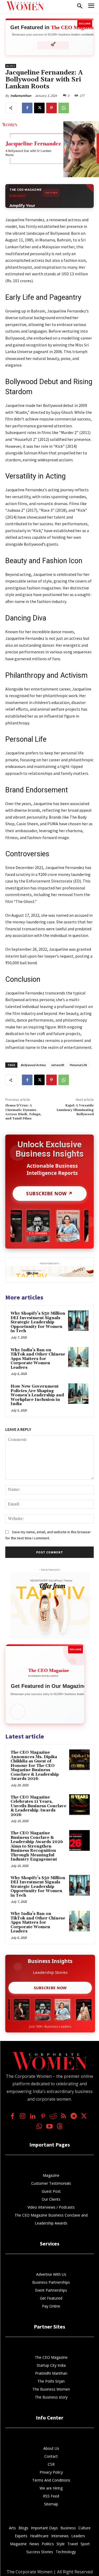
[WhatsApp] (64, 108)
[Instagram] (23, 2117)
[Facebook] (27, 108)
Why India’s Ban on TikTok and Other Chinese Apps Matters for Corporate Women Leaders (38, 1359)
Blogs (11, 66)
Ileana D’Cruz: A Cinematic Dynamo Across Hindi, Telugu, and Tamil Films (23, 1112)
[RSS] (63, 2117)
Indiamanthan (21, 96)
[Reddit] (53, 2117)
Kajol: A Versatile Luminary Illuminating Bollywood (75, 1110)
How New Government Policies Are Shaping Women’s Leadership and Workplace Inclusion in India (37, 1395)
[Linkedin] (33, 2117)
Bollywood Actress (33, 1065)
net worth (58, 1065)
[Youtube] (49, 2127)
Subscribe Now (50, 1988)
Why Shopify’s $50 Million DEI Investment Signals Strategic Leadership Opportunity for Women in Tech (38, 1322)
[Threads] (60, 2127)
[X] (39, 108)
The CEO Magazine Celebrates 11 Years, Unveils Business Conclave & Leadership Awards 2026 (38, 1806)
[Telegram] (74, 2117)
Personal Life (78, 1065)
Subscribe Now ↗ (49, 1193)
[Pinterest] (51, 108)
